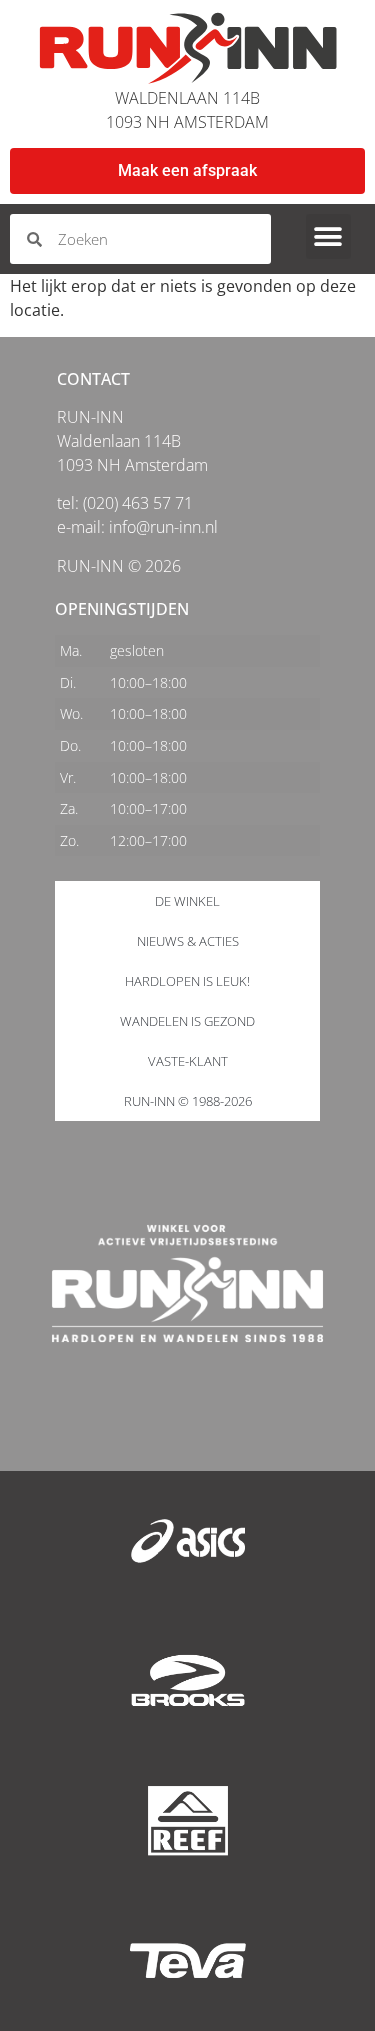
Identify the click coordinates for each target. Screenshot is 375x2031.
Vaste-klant (188, 1061)
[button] (328, 236)
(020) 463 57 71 (138, 503)
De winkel (187, 901)
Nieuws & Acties (188, 941)
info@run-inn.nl (163, 527)
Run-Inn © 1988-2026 (188, 1101)
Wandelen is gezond (187, 1021)
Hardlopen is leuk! (187, 981)
